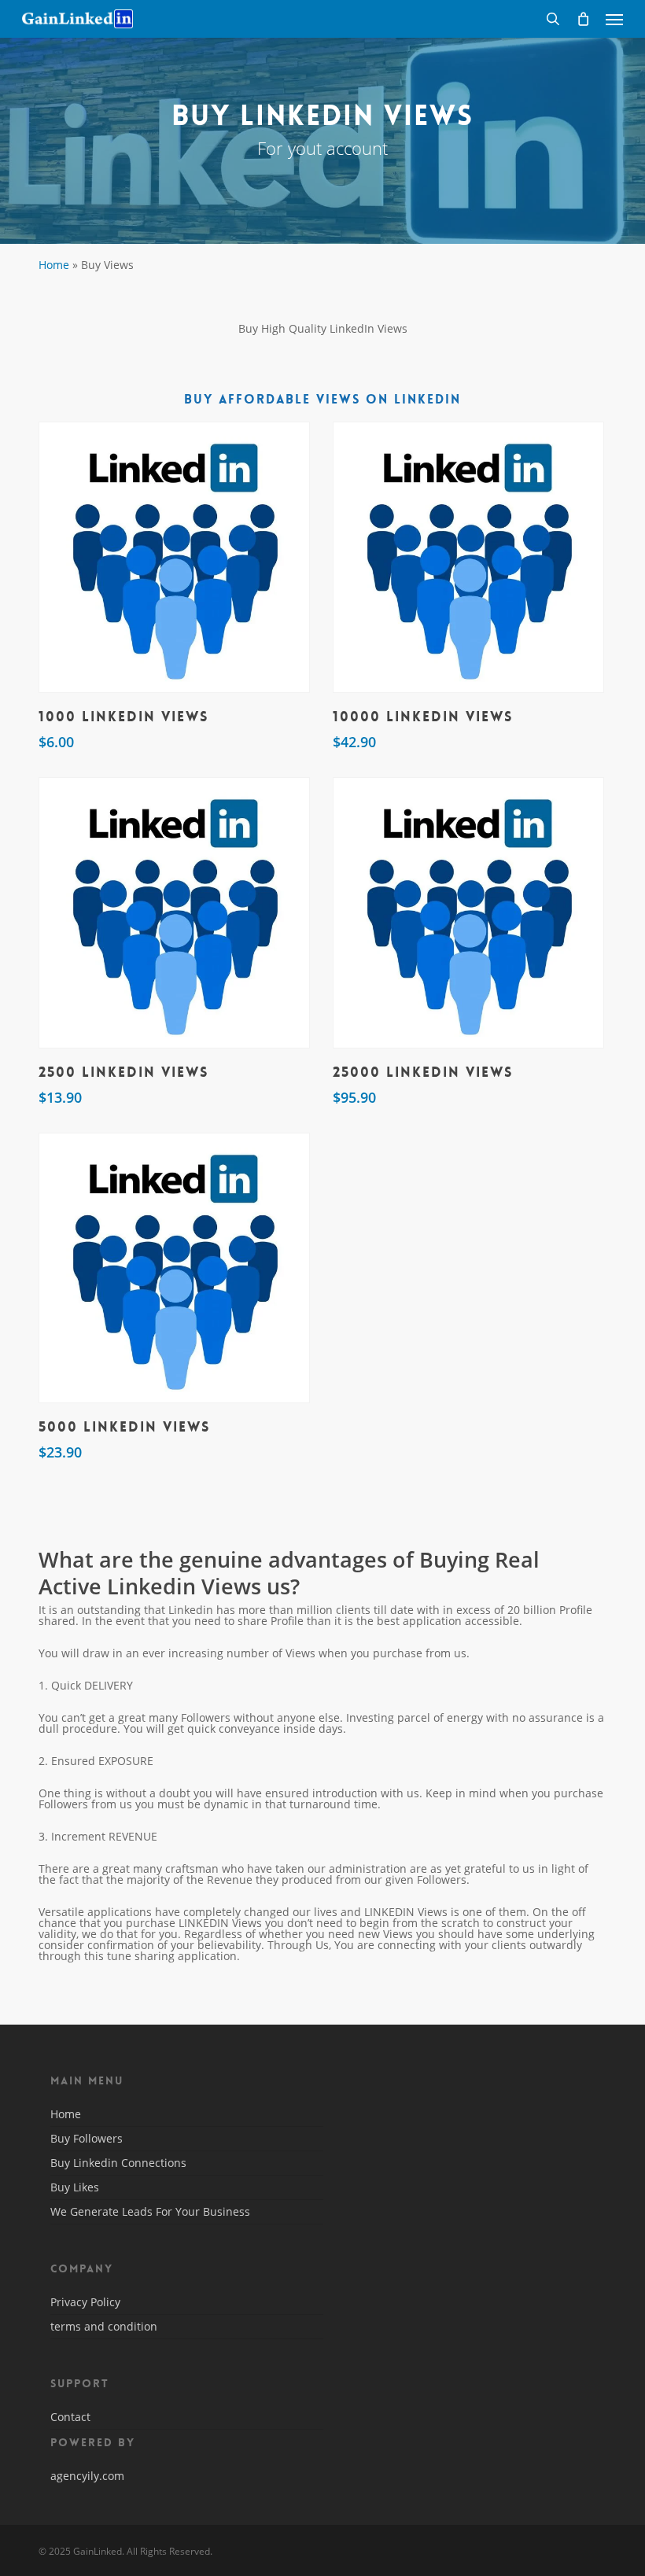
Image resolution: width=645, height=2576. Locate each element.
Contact (70, 2418)
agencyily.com (87, 2476)
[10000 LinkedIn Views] (468, 557)
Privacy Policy (85, 2303)
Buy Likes (75, 2187)
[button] (614, 19)
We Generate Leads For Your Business (150, 2211)
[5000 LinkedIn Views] (174, 1268)
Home (54, 265)
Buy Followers (87, 2138)
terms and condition (104, 2326)
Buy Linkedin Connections (118, 2163)
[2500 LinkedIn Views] (174, 913)
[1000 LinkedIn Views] (174, 557)
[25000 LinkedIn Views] (468, 913)
